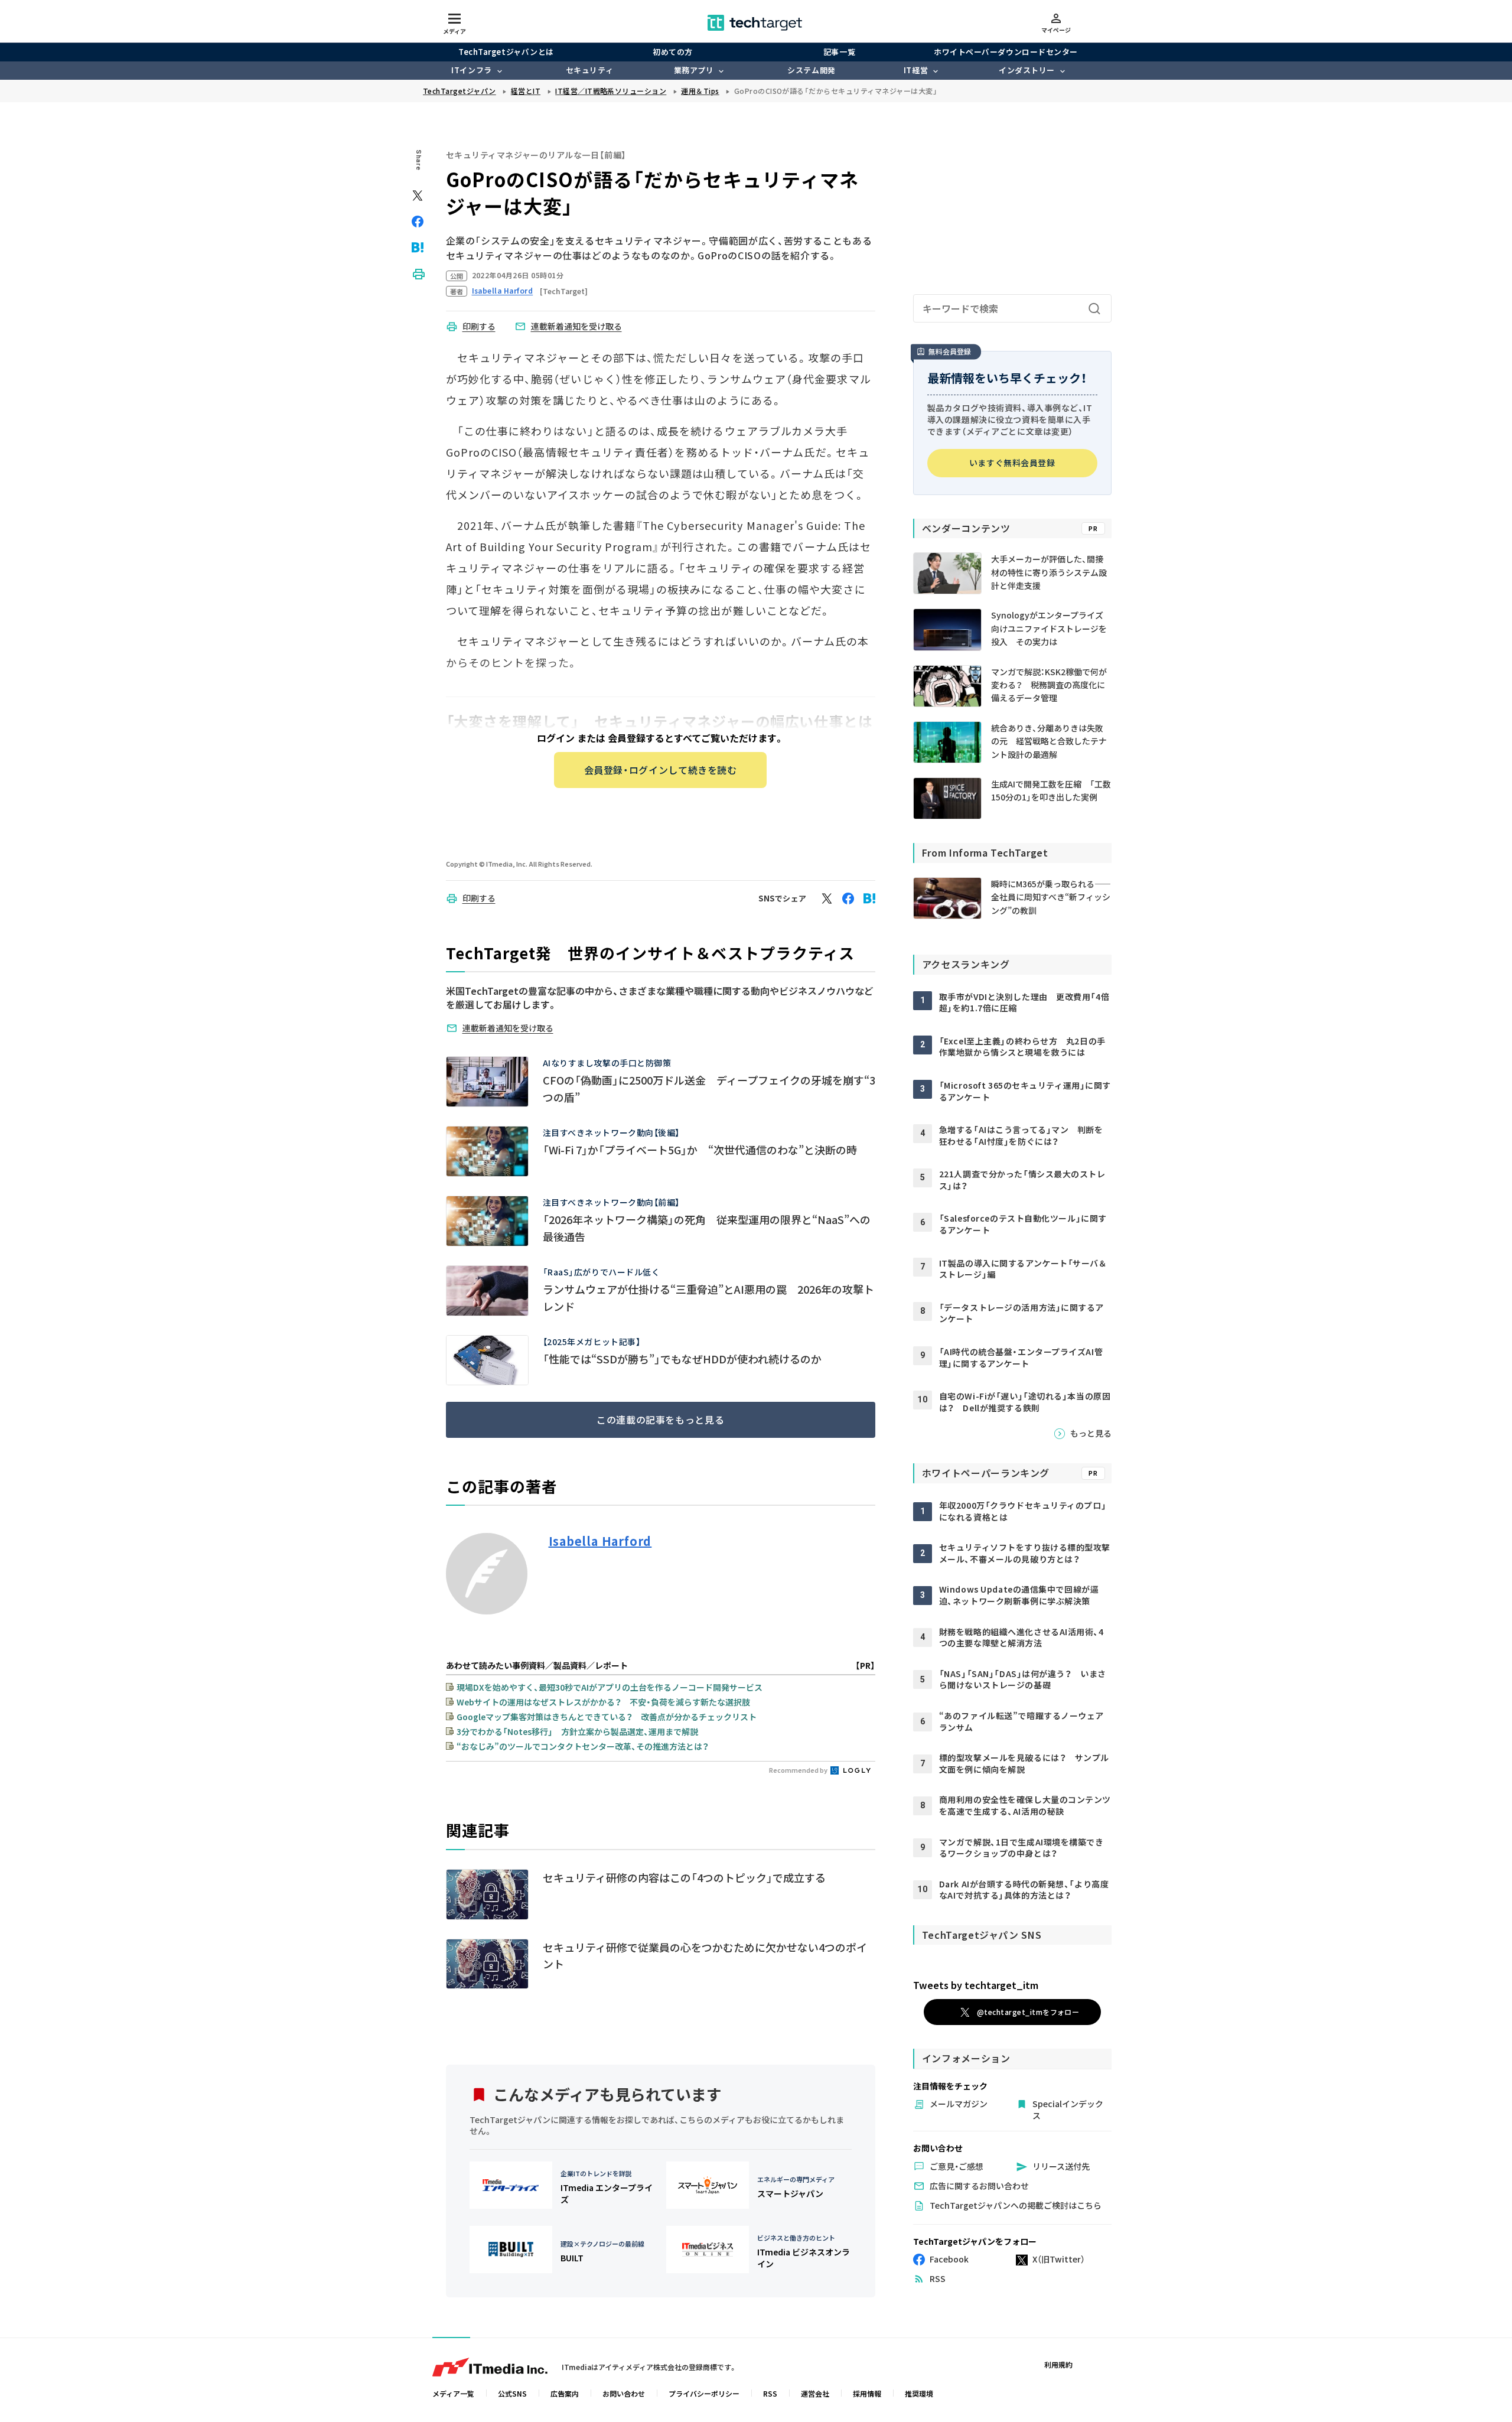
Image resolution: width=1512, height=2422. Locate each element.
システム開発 (811, 70)
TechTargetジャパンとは (506, 52)
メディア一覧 (453, 2393)
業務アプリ (694, 70)
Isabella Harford (600, 1541)
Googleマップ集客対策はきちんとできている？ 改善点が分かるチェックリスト (607, 1717)
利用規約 (1058, 2364)
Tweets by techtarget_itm (976, 1985)
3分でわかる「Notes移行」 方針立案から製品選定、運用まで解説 (577, 1731)
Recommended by (799, 1770)
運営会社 (815, 2393)
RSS (770, 2393)
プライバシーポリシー (704, 2393)
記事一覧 (839, 52)
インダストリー (1027, 70)
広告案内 (565, 2393)
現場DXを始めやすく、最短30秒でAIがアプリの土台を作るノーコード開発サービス (610, 1687)
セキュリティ (589, 70)
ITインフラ (471, 70)
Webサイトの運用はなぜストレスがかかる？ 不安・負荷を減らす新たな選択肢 (603, 1702)
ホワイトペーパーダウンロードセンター (1006, 52)
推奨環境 (919, 2393)
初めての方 (673, 52)
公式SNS (512, 2393)
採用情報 (867, 2393)
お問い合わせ (624, 2393)
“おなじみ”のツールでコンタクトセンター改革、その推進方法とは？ (583, 1746)
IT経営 (916, 70)
